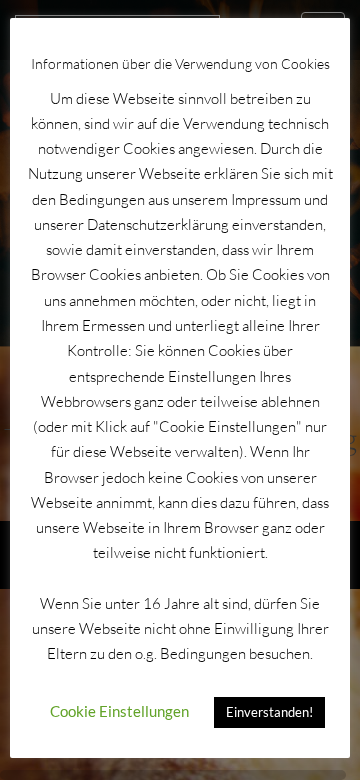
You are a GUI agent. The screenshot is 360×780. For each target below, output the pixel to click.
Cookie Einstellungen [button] (119, 711)
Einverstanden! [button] (269, 712)
